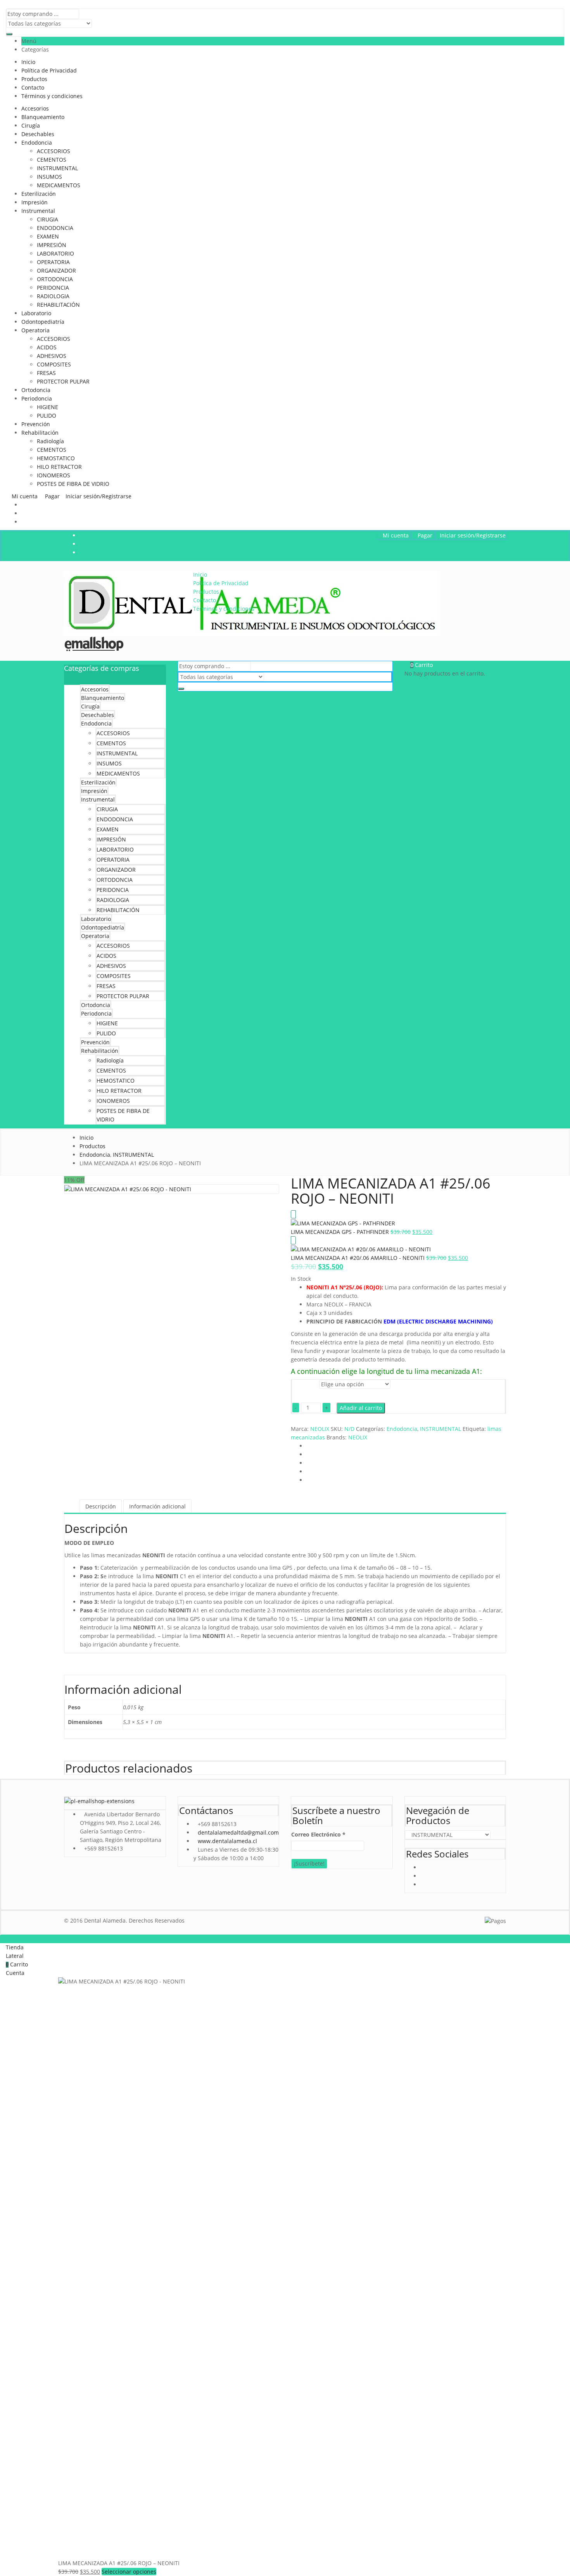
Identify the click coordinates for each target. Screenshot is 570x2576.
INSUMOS (49, 177)
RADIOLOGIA (53, 296)
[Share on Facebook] (308, 1446)
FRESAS (46, 373)
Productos (34, 79)
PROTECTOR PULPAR (63, 381)
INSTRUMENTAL (57, 168)
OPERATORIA (53, 262)
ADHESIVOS (52, 356)
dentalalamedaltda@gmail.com (238, 1832)
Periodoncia (37, 398)
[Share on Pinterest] (308, 1480)
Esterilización (39, 194)
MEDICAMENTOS (59, 185)
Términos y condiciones (52, 96)
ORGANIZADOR (56, 270)
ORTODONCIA (55, 279)
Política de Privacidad (49, 70)
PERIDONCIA (53, 288)
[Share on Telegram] (308, 1471)
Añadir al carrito (361, 1408)
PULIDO (47, 416)
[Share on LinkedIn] (308, 1463)
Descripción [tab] (101, 1506)
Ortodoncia (36, 390)
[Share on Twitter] (308, 1454)
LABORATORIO (55, 253)
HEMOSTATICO (56, 458)
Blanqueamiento (43, 117)
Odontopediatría (43, 322)
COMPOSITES (54, 364)
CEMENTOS (52, 160)
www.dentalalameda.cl (227, 1841)
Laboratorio (36, 313)
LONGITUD (305, 1385)
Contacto (33, 87)
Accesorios (35, 108)
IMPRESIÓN (52, 245)
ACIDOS (47, 347)
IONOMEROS (54, 475)
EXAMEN (48, 236)
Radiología (50, 441)
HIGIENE (47, 407)
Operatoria (35, 330)
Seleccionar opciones (129, 2572)
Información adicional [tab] (157, 1506)
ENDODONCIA (55, 228)
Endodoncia (37, 143)
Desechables (38, 134)
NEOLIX (320, 1429)
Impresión (35, 202)
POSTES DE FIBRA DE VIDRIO (73, 484)
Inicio (28, 62)
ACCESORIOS (54, 151)
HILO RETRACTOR (59, 467)
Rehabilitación (40, 433)
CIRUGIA (47, 219)
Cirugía (31, 125)
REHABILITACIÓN (58, 305)
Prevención (36, 424)
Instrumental (38, 211)
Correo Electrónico (318, 1834)
